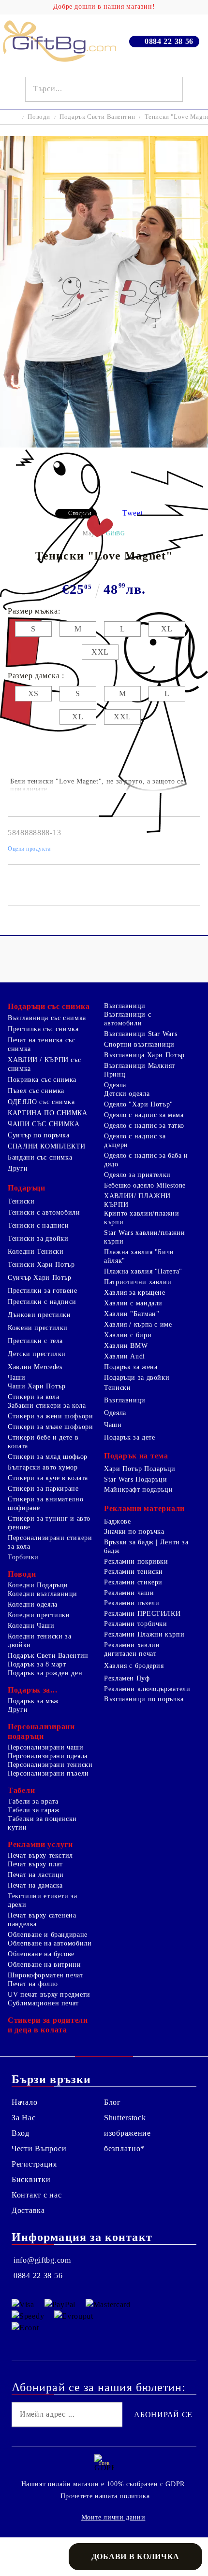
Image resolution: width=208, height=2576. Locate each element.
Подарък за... (32, 1690)
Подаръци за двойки (137, 1378)
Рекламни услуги (40, 1844)
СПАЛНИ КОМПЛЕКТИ (47, 1146)
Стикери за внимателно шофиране (45, 1504)
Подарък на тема (136, 1456)
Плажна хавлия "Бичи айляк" (139, 1256)
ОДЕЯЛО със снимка (41, 1102)
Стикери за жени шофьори (51, 1416)
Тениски (21, 1201)
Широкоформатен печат (46, 1975)
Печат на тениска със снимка (42, 1044)
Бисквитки (31, 2179)
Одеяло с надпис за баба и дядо (146, 1160)
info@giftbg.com (42, 2260)
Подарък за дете (129, 1437)
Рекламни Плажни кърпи (144, 1634)
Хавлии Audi (125, 1356)
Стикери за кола (33, 1397)
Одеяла (115, 1085)
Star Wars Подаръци (135, 1479)
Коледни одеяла (33, 1604)
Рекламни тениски (134, 1572)
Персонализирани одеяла (48, 1756)
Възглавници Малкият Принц (140, 1070)
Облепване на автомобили (50, 1943)
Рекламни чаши (129, 1593)
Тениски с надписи (38, 1225)
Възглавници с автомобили (127, 1019)
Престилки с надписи (42, 1302)
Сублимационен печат (43, 2003)
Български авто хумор (43, 1467)
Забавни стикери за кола (47, 1406)
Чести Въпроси (39, 2149)
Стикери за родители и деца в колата (48, 2025)
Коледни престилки (39, 1615)
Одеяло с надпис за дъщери (135, 1141)
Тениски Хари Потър (41, 1265)
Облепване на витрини (45, 1965)
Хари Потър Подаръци (140, 1469)
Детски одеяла (127, 1094)
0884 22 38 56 (169, 41)
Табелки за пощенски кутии (42, 1823)
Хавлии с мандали (133, 1303)
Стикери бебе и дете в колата (43, 1442)
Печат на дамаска (35, 1885)
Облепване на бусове (41, 1954)
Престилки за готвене (43, 1291)
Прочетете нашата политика (105, 2496)
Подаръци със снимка (49, 1006)
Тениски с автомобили (44, 1212)
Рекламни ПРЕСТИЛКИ (142, 1614)
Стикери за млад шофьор (48, 1457)
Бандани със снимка (40, 1157)
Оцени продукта (29, 849)
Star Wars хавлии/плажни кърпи (145, 1237)
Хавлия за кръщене (135, 1293)
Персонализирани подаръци (41, 1731)
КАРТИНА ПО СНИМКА (48, 1113)
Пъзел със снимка (36, 1091)
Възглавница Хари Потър (144, 1055)
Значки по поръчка (134, 1532)
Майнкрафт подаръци (138, 1490)
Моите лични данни (113, 2517)
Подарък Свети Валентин (97, 117)
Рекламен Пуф (127, 1678)
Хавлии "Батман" (132, 1314)
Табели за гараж (34, 1810)
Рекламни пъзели (132, 1603)
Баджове (117, 1521)
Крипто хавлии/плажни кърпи (142, 1218)
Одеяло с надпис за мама (144, 1115)
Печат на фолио (33, 1984)
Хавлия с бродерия (134, 1666)
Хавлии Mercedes (35, 1367)
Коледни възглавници (43, 1594)
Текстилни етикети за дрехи (43, 1900)
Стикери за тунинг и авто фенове (49, 1523)
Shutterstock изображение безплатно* (127, 2133)
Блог (112, 2102)
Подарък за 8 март (37, 1664)
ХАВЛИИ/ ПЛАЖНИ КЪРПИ (137, 1200)
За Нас (23, 2118)
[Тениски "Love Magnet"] (104, 445)
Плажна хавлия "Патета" (143, 1271)
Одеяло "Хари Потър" (139, 1104)
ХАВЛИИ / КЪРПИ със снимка (44, 1064)
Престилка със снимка (43, 1029)
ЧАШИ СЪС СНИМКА (44, 1124)
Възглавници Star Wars (141, 1034)
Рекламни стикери (133, 1582)
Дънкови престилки (39, 1315)
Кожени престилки (38, 1328)
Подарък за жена (131, 1367)
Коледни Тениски (36, 1252)
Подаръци (27, 1188)
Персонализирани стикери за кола (50, 1542)
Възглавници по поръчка (144, 1699)
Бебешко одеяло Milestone (145, 1185)
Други (18, 1169)
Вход (21, 2133)
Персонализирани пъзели (48, 1773)
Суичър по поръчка (39, 1135)
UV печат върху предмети (49, 1995)
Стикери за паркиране (43, 1489)
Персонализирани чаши (46, 1747)
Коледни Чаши (31, 1626)
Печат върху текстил (40, 1855)
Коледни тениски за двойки (39, 1641)
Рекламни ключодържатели (147, 1689)
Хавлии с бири (128, 1335)
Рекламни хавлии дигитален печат (132, 1649)
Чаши (17, 1378)
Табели (21, 1790)
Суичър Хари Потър (40, 1278)
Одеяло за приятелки (137, 1175)
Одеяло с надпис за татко (144, 1126)
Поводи (39, 117)
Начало (24, 2102)
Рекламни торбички (136, 1624)
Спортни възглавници (139, 1044)
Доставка (28, 2210)
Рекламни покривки (136, 1561)
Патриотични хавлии (138, 1282)
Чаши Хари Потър (37, 1386)
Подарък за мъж (33, 1701)
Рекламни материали (144, 1508)
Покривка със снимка (42, 1080)
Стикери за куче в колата (48, 1478)
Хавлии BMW (126, 1346)
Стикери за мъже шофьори (51, 1427)
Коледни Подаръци (38, 1585)
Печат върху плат (35, 1864)
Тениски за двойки (38, 1239)
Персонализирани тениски (50, 1765)
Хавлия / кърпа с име (138, 1324)
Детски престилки (37, 1354)
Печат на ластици (36, 1875)
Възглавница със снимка (47, 1018)
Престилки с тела (35, 1341)
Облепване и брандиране (48, 1935)
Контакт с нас (37, 2195)
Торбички (23, 1557)
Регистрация (34, 2164)
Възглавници (125, 1006)
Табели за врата (33, 1801)
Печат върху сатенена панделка (42, 1920)
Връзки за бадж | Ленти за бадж (146, 1547)
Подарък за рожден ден (45, 1673)
